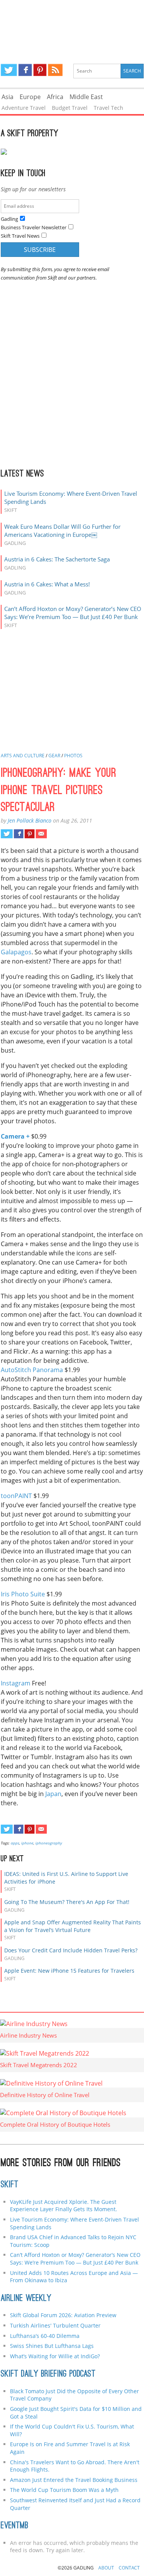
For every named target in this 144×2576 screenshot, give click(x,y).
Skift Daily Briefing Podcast (48, 2374)
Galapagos (16, 952)
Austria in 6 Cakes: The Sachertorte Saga (57, 559)
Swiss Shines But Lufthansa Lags (52, 2346)
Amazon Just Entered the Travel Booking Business (74, 2480)
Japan (53, 1794)
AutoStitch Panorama (32, 1370)
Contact (129, 2568)
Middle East (86, 97)
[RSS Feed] (55, 70)
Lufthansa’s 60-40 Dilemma (46, 2336)
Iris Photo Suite (23, 1594)
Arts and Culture (23, 756)
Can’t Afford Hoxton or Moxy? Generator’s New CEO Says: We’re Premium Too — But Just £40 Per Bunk (73, 613)
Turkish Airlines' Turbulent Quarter (55, 2325)
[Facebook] (25, 70)
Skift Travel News (20, 236)
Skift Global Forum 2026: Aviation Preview (63, 2315)
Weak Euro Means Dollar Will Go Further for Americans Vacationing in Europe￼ (62, 531)
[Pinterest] (40, 70)
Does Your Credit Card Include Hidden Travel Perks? (71, 1950)
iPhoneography (49, 1843)
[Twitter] (9, 70)
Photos (73, 756)
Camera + (15, 1136)
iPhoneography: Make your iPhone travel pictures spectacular (59, 791)
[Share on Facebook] (19, 834)
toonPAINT (16, 1496)
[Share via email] (41, 834)
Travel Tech (108, 108)
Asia (7, 97)
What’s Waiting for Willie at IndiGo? (55, 2356)
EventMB (15, 2526)
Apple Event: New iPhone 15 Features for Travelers (69, 1971)
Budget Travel (70, 108)
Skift (10, 2185)
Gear (54, 756)
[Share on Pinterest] (29, 834)
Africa (55, 97)
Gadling (72, 25)
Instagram (16, 1683)
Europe (30, 97)
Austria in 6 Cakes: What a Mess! (47, 584)
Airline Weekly (26, 2299)
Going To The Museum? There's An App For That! (67, 1902)
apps (15, 1843)
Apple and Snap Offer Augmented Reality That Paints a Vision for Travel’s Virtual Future (73, 1926)
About (106, 2568)
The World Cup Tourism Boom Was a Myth (64, 2490)
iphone (27, 1843)
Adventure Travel (24, 108)
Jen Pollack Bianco (30, 820)
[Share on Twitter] (7, 834)
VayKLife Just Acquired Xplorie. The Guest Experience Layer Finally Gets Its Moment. (64, 2206)
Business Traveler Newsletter (34, 227)
